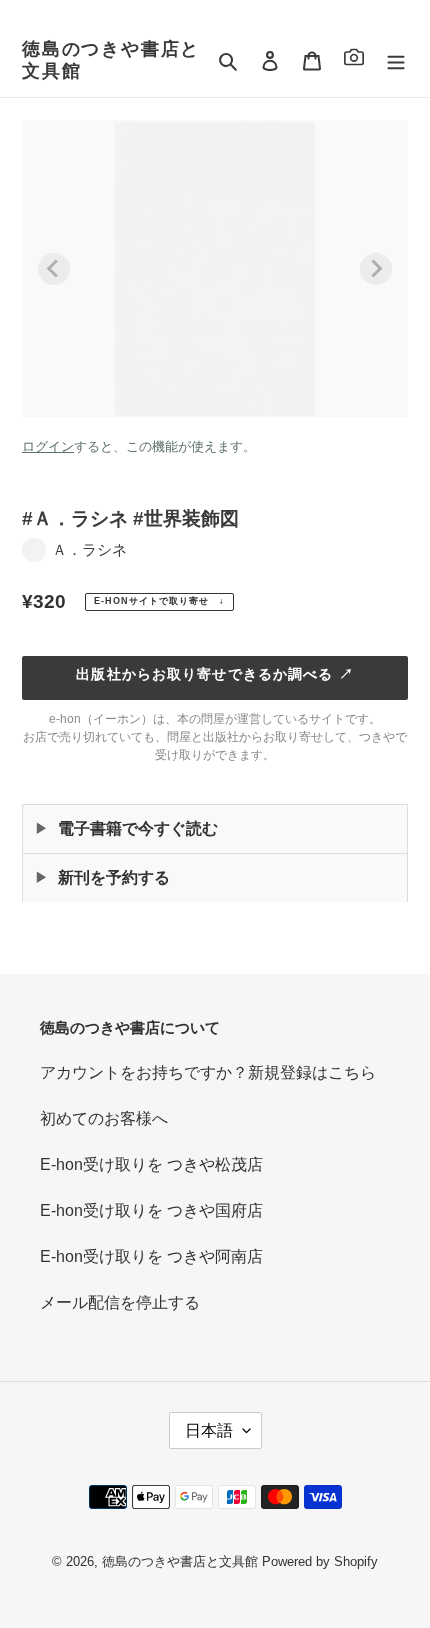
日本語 (209, 1430)
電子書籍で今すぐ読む (138, 828)
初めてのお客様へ (104, 1118)
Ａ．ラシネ (89, 549)
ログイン (48, 446)
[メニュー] (396, 61)
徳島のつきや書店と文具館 (111, 60)
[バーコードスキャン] (354, 60)
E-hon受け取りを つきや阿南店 (151, 1256)
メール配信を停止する (120, 1302)
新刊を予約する (114, 877)
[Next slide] (376, 269)
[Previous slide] (54, 269)
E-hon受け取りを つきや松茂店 (151, 1164)
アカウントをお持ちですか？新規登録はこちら (208, 1072)
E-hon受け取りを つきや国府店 (151, 1210)
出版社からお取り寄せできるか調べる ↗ (214, 674)
